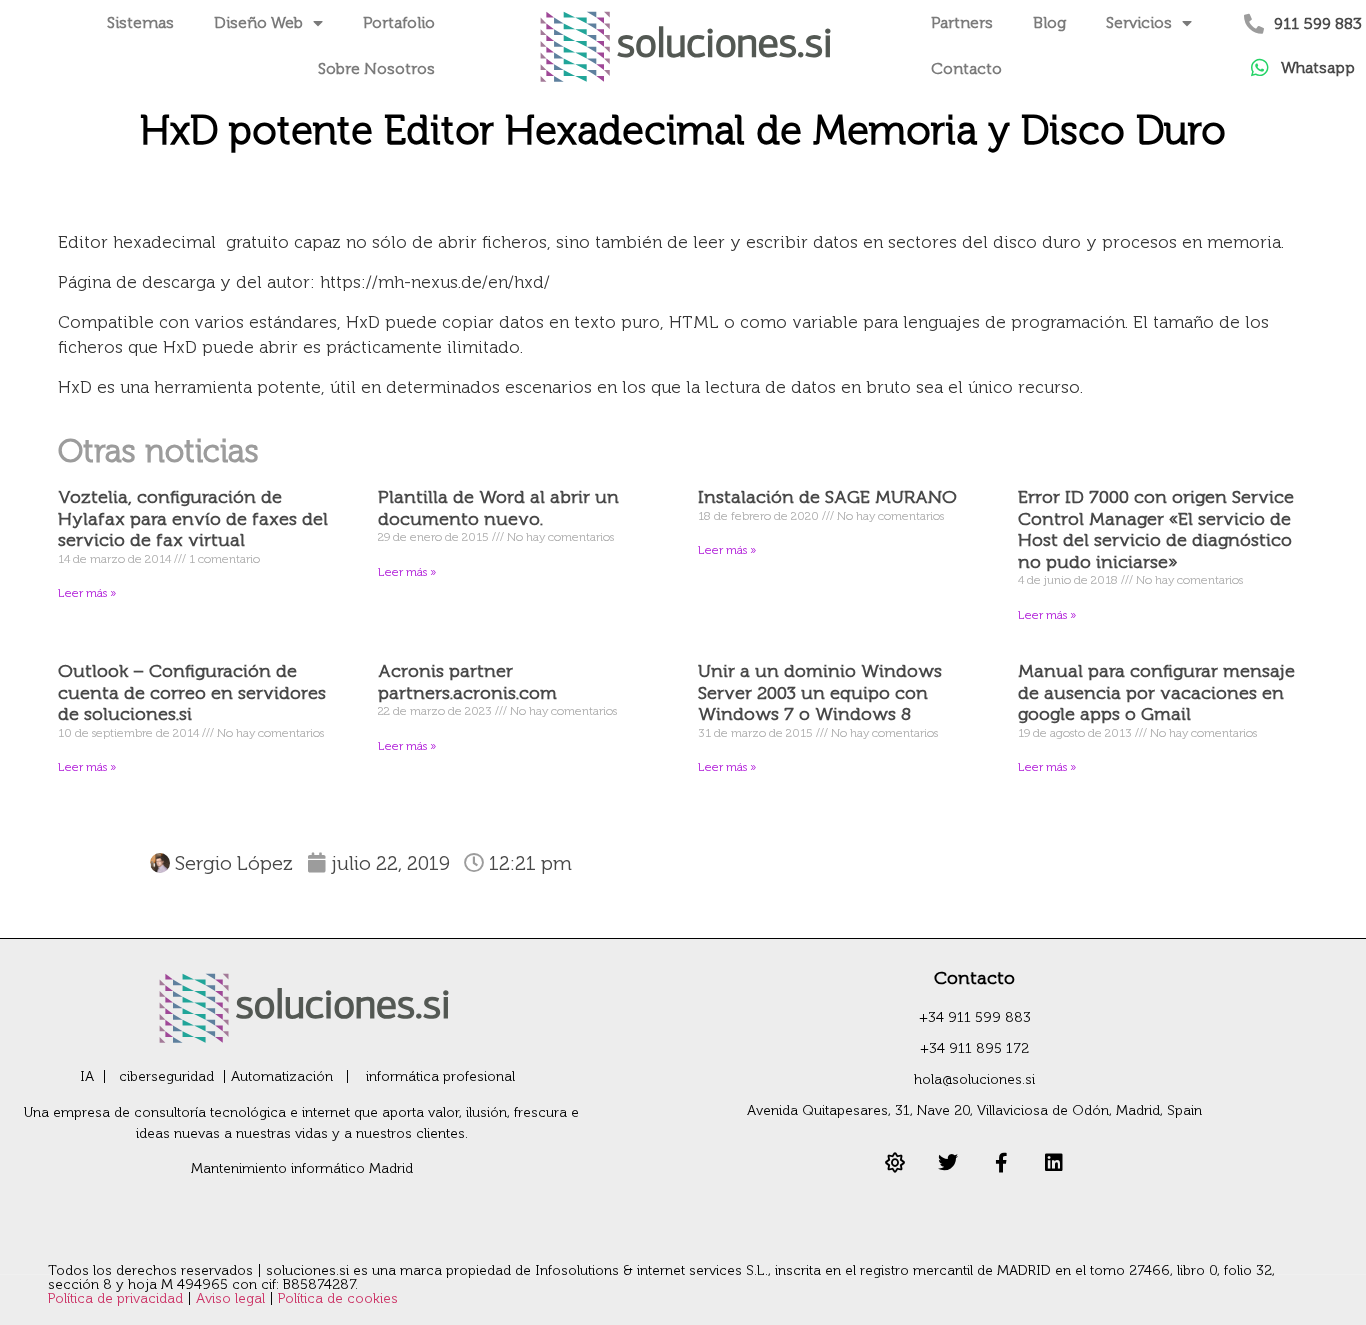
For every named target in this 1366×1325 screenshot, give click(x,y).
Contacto (966, 68)
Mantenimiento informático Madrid (302, 1168)
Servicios (1139, 22)
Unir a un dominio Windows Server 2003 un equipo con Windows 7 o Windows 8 (820, 692)
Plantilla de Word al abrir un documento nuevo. (498, 508)
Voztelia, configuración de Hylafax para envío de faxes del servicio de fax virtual (193, 518)
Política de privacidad (117, 1298)
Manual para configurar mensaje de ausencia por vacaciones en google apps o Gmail (1156, 692)
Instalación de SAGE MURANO (827, 497)
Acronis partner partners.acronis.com (467, 682)
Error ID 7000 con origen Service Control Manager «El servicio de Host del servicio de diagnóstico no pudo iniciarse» (1156, 529)
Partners (962, 22)
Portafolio (399, 22)
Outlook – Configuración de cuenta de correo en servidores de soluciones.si (192, 692)
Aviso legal (232, 1298)
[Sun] (895, 1163)
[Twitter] (948, 1163)
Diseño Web (258, 22)
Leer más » (87, 593)
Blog (1049, 22)
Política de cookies (338, 1298)
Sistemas (140, 22)
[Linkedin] (1054, 1163)
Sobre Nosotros (376, 68)
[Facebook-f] (1001, 1163)
